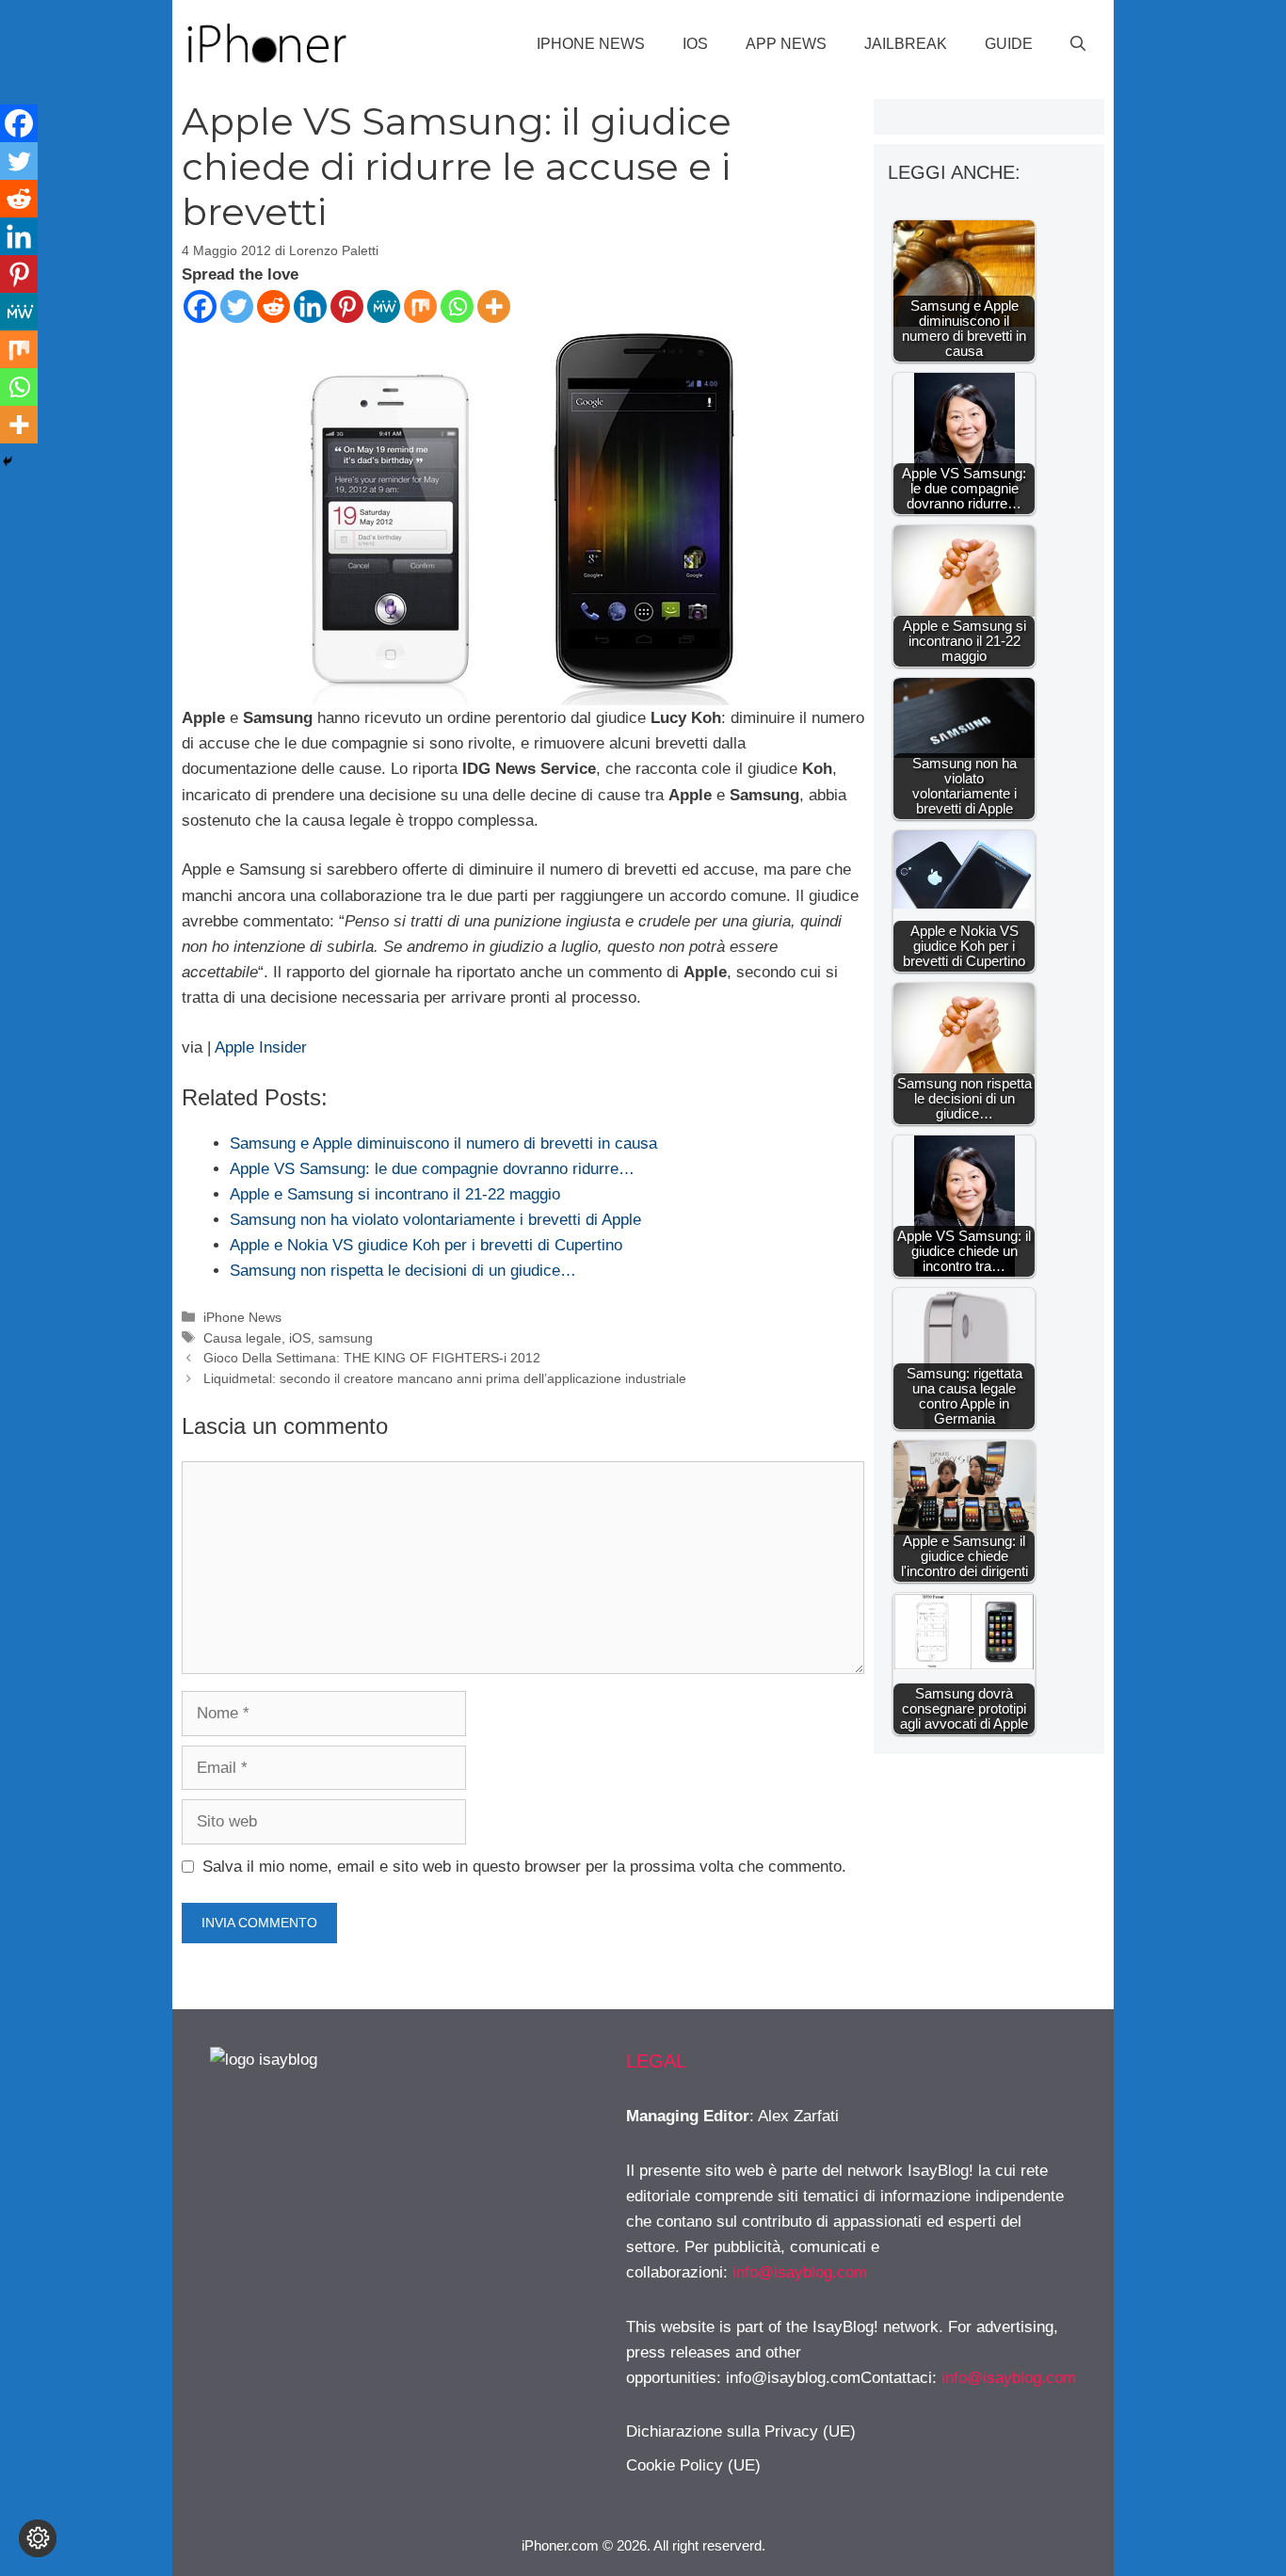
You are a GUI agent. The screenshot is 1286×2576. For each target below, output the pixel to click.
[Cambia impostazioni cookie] (38, 2538)
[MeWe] (384, 306)
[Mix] (420, 306)
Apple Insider (261, 1047)
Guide (1009, 44)
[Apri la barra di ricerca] (1078, 44)
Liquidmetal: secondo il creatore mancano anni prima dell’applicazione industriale (445, 1378)
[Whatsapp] (457, 306)
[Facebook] (200, 306)
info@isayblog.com (800, 2272)
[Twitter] (237, 306)
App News (786, 44)
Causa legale (242, 1338)
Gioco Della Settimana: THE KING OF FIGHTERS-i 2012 (372, 1358)
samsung (346, 1338)
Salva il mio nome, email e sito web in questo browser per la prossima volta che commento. (524, 1867)
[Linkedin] (310, 306)
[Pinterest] (347, 306)
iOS (695, 44)
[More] (494, 306)
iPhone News (591, 44)
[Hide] (8, 461)
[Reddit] (273, 306)
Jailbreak (906, 44)
